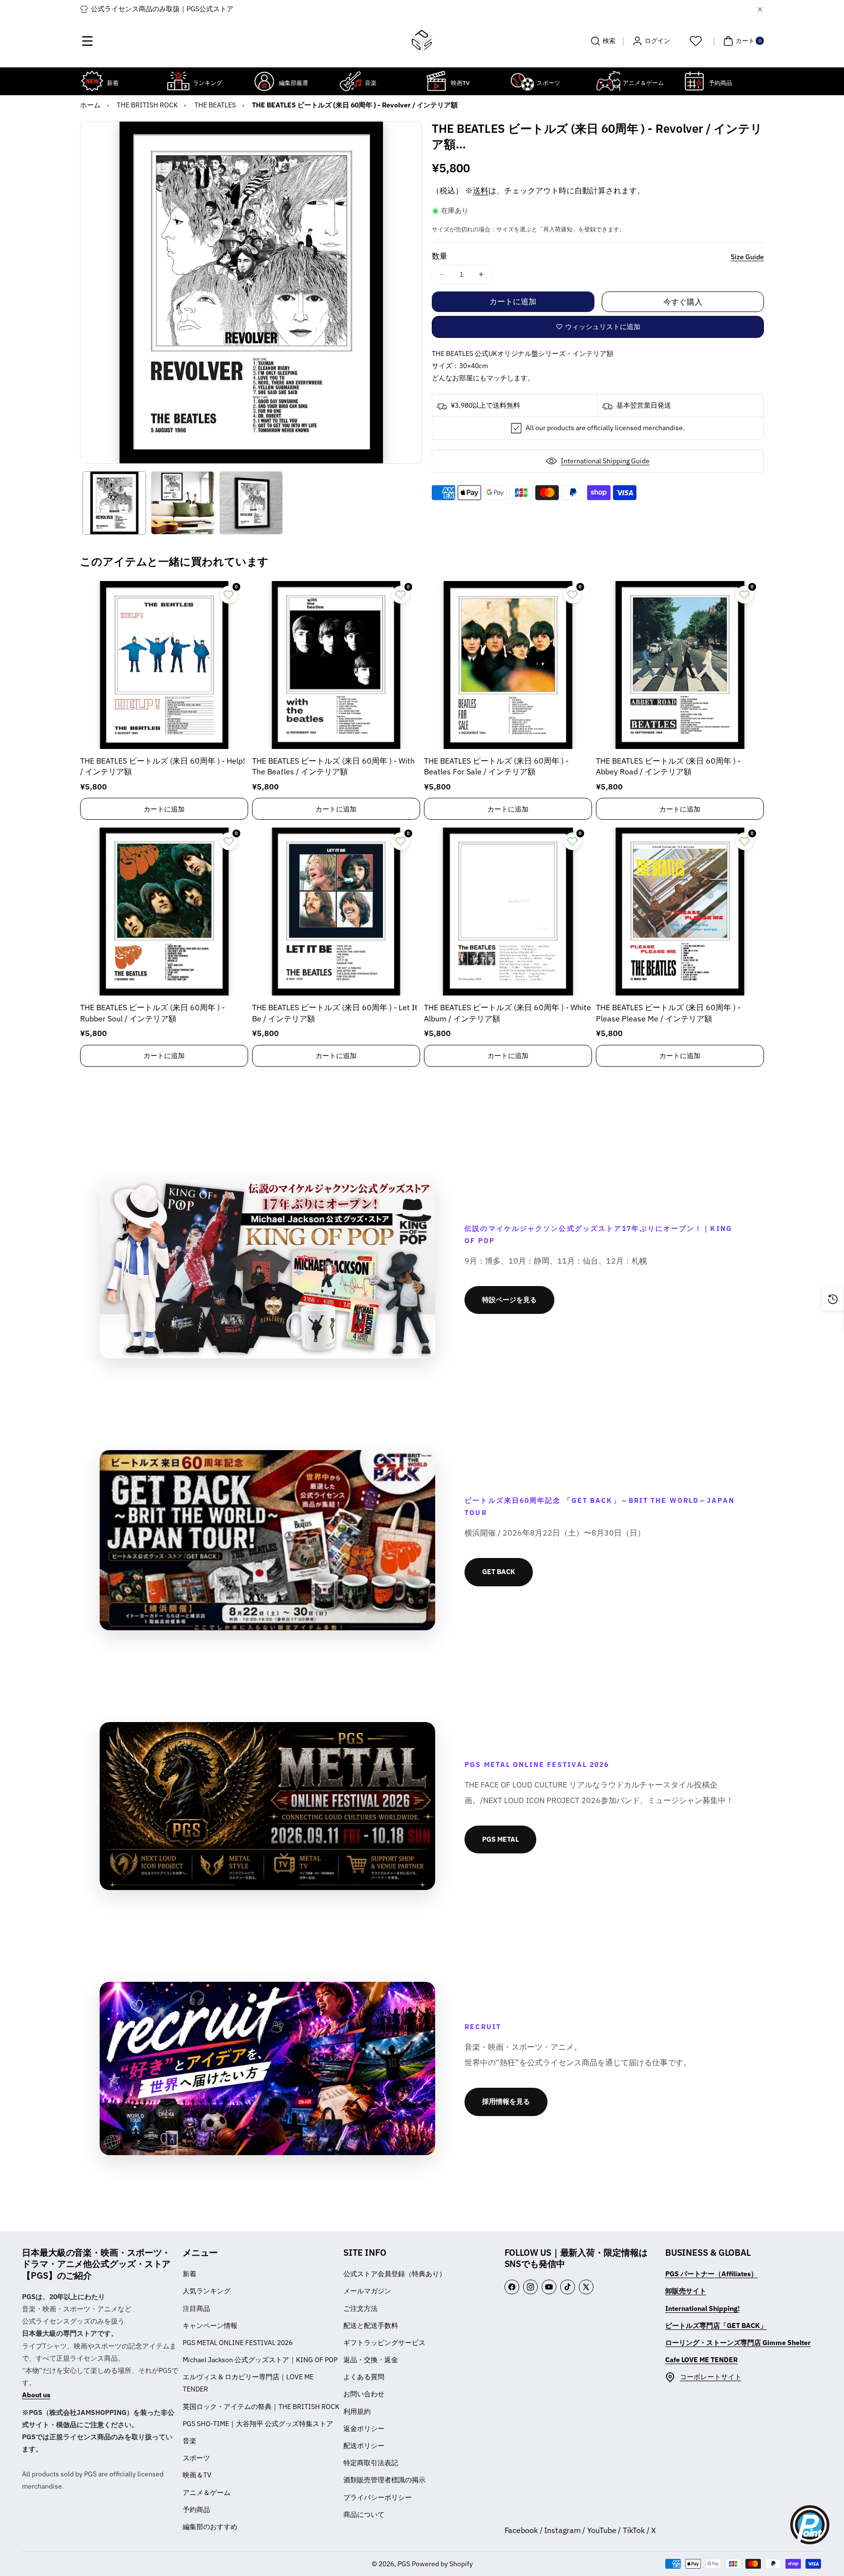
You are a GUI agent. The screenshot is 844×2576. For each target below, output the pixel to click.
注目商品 (196, 2308)
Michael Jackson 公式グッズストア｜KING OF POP (260, 2360)
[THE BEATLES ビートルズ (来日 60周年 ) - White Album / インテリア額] (508, 912)
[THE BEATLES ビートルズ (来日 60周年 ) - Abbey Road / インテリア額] (680, 665)
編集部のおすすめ (210, 2527)
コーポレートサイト (711, 2377)
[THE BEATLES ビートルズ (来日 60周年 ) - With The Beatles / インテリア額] (336, 665)
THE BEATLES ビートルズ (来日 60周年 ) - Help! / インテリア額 (163, 766)
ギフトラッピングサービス (384, 2343)
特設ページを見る (509, 1300)
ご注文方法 (360, 2308)
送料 (481, 190)
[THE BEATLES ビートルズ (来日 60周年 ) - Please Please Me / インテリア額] (680, 912)
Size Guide (747, 257)
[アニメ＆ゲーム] (608, 81)
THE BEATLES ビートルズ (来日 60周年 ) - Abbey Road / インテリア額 (668, 766)
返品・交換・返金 (371, 2360)
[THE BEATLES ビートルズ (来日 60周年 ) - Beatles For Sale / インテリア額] (508, 665)
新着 (190, 2274)
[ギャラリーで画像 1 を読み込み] (114, 503)
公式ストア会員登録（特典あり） (395, 2274)
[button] (87, 41)
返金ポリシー (364, 2429)
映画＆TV (197, 2475)
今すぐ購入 (683, 302)
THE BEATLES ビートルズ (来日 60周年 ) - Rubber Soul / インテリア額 (152, 1013)
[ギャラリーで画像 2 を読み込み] (183, 503)
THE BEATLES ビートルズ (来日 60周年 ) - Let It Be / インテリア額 (335, 1013)
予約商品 (196, 2510)
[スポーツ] (522, 81)
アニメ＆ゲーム (207, 2493)
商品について (364, 2514)
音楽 (190, 2441)
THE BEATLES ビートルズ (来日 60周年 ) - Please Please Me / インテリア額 (668, 1013)
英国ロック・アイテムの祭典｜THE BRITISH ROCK (261, 2407)
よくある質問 (364, 2377)
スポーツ (196, 2458)
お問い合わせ (364, 2394)
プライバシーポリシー (378, 2497)
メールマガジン (367, 2291)
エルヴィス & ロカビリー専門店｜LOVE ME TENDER (248, 2383)
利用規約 (357, 2411)
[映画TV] (436, 81)
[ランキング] (178, 81)
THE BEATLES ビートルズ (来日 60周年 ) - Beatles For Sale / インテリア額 (496, 766)
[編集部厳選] (264, 81)
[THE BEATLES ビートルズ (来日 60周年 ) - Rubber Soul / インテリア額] (164, 912)
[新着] (92, 81)
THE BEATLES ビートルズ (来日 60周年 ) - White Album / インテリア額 (507, 1013)
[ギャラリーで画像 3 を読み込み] (251, 503)
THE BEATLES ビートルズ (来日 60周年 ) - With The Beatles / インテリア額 (333, 766)
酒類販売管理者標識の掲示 (384, 2480)
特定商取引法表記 (371, 2463)
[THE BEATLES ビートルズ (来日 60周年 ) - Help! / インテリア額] (164, 665)
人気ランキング (207, 2291)
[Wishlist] (696, 41)
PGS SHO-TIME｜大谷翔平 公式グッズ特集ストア (258, 2424)
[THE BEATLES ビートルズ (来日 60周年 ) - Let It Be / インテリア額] (336, 912)
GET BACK (499, 1572)
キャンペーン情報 (210, 2326)
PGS (404, 2564)
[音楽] (350, 81)
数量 (440, 256)
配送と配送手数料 (371, 2326)
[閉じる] (760, 9)
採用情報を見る (506, 2101)
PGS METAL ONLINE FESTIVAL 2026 (238, 2343)
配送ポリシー (364, 2446)
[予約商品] (694, 81)
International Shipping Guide (605, 461)
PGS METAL (500, 1839)
